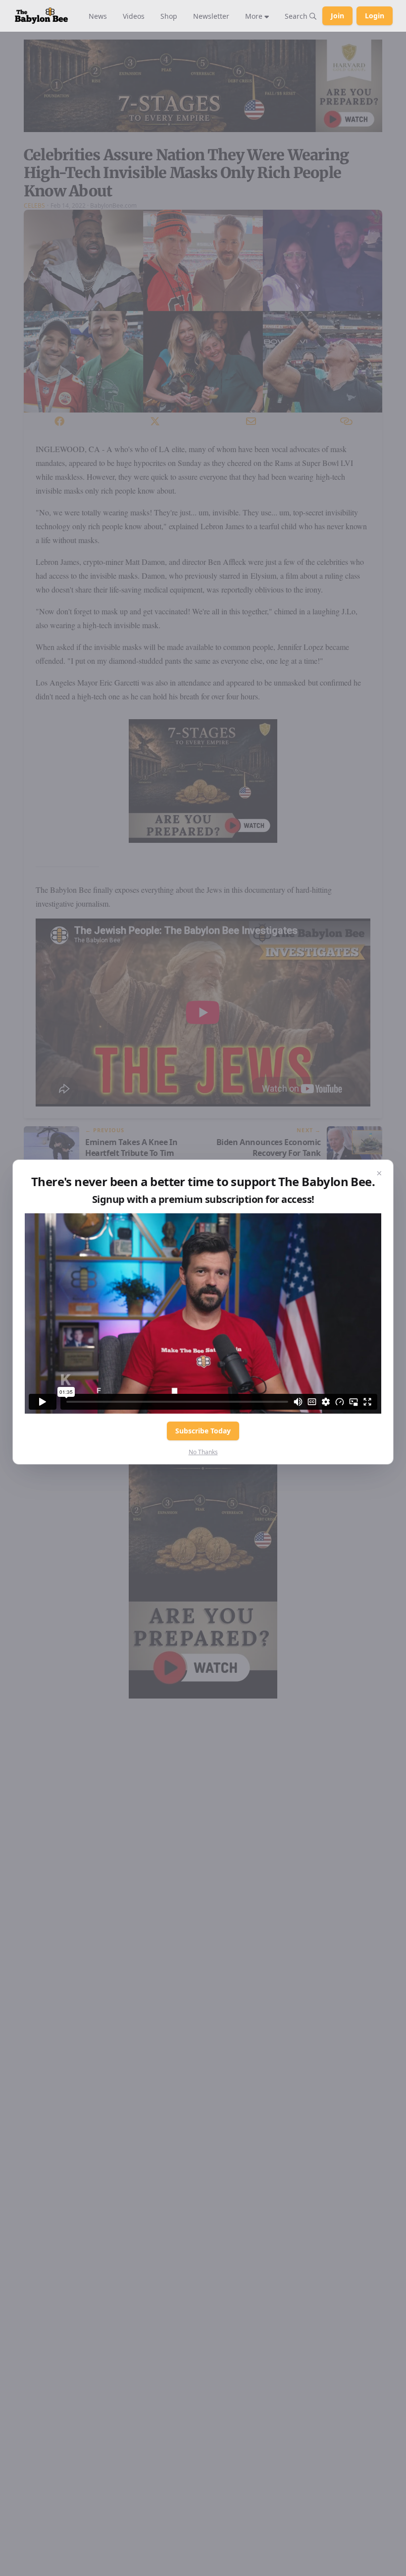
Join (337, 16)
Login (375, 16)
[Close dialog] (379, 1174)
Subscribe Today (203, 1431)
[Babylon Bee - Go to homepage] (41, 16)
